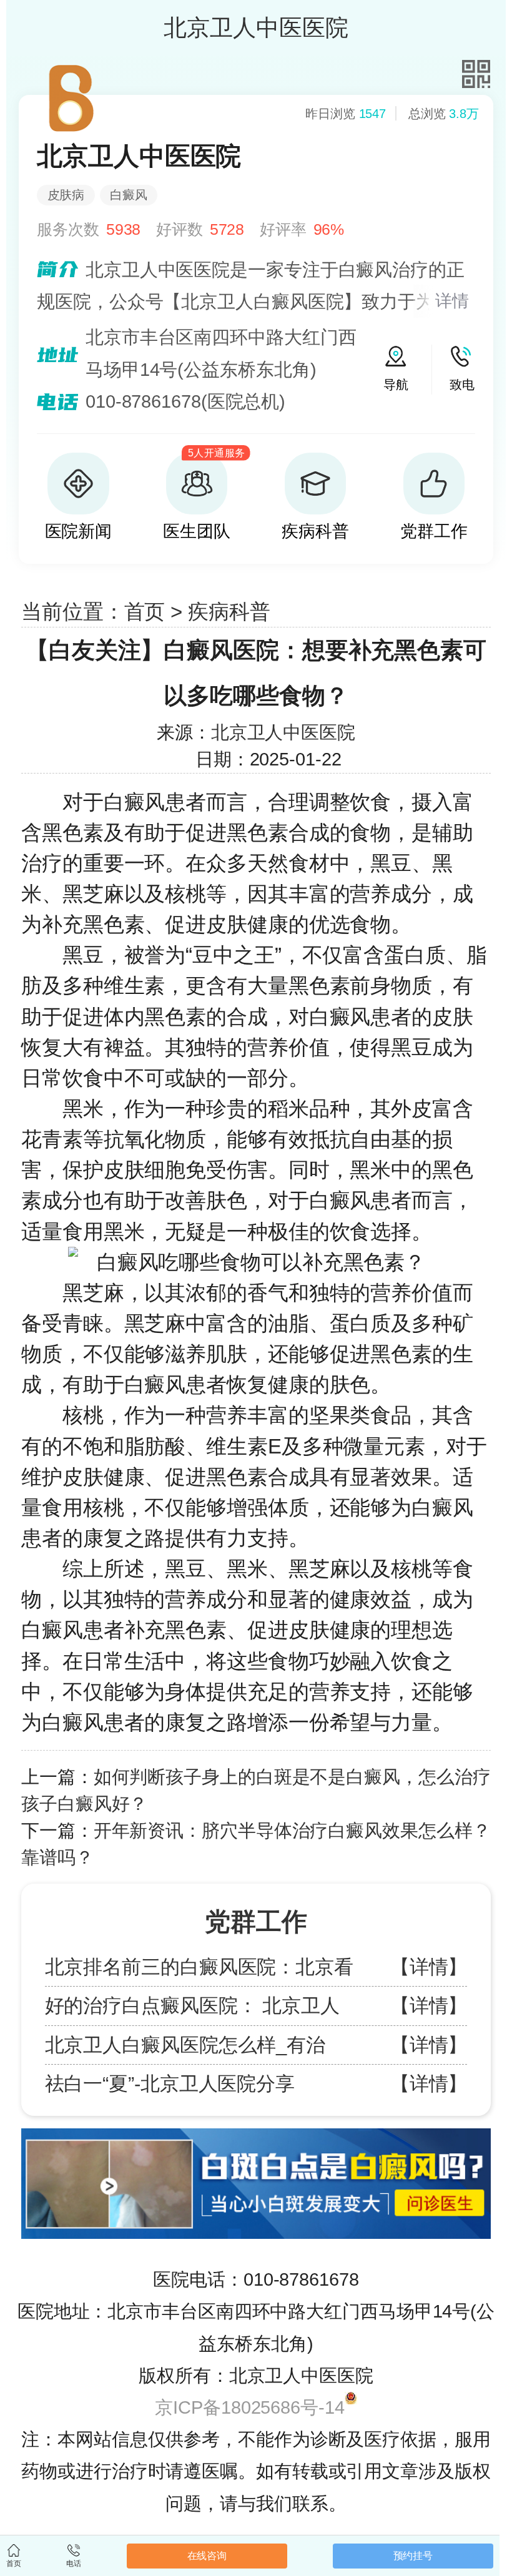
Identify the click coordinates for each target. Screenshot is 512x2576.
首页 (145, 612)
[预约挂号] (256, 2134)
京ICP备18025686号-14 (249, 2407)
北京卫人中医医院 (283, 732)
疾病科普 (229, 612)
